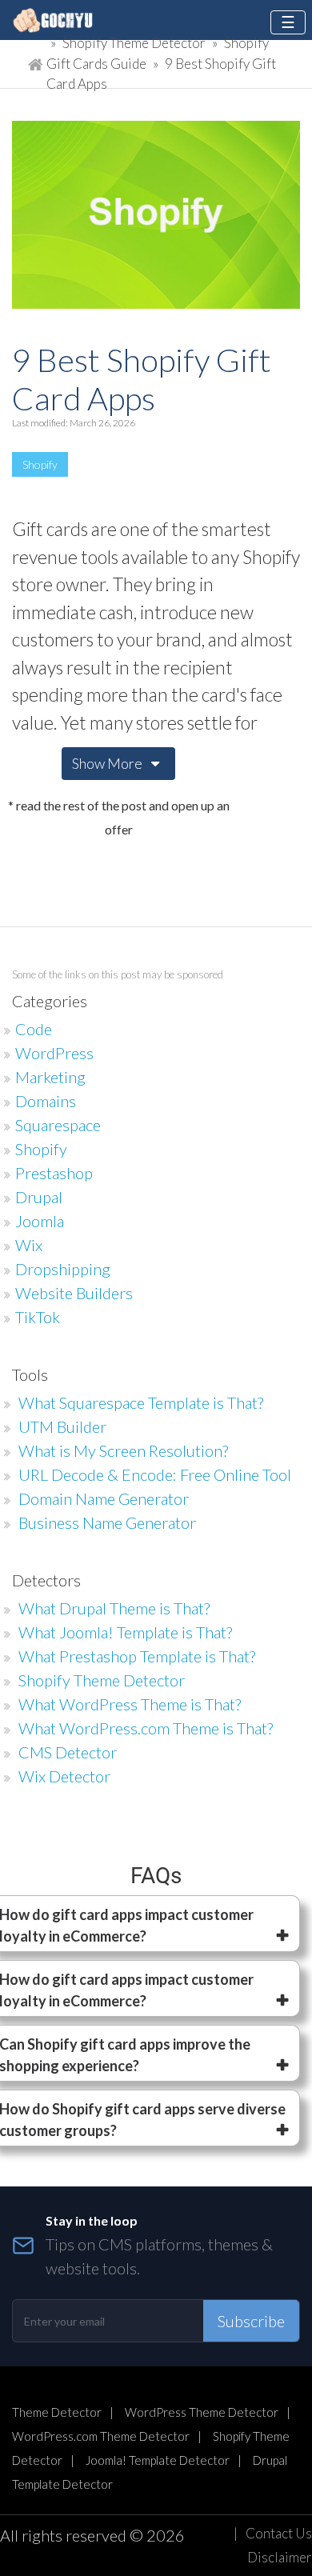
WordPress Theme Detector (202, 2412)
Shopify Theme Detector (134, 43)
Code (34, 1029)
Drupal (39, 1197)
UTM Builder (62, 1426)
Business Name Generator (107, 1522)
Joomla (40, 1221)
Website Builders (74, 1293)
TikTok (38, 1317)
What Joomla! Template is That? (125, 1632)
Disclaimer (280, 2557)
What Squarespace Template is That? (141, 1402)
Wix (29, 1245)
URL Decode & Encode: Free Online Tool (155, 1474)
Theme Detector (57, 2412)
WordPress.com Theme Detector (101, 2436)
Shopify (40, 464)
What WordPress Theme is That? (130, 1704)
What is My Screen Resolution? (123, 1450)
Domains (46, 1101)
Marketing (50, 1077)
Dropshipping (63, 1269)
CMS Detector (68, 1752)
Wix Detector (64, 1776)
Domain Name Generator (104, 1498)
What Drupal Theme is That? (114, 1608)
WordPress (54, 1053)
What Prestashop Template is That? (137, 1656)
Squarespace (58, 1125)
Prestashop (54, 1173)
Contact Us (279, 2533)
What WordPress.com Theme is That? (146, 1728)
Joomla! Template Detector (158, 2460)
